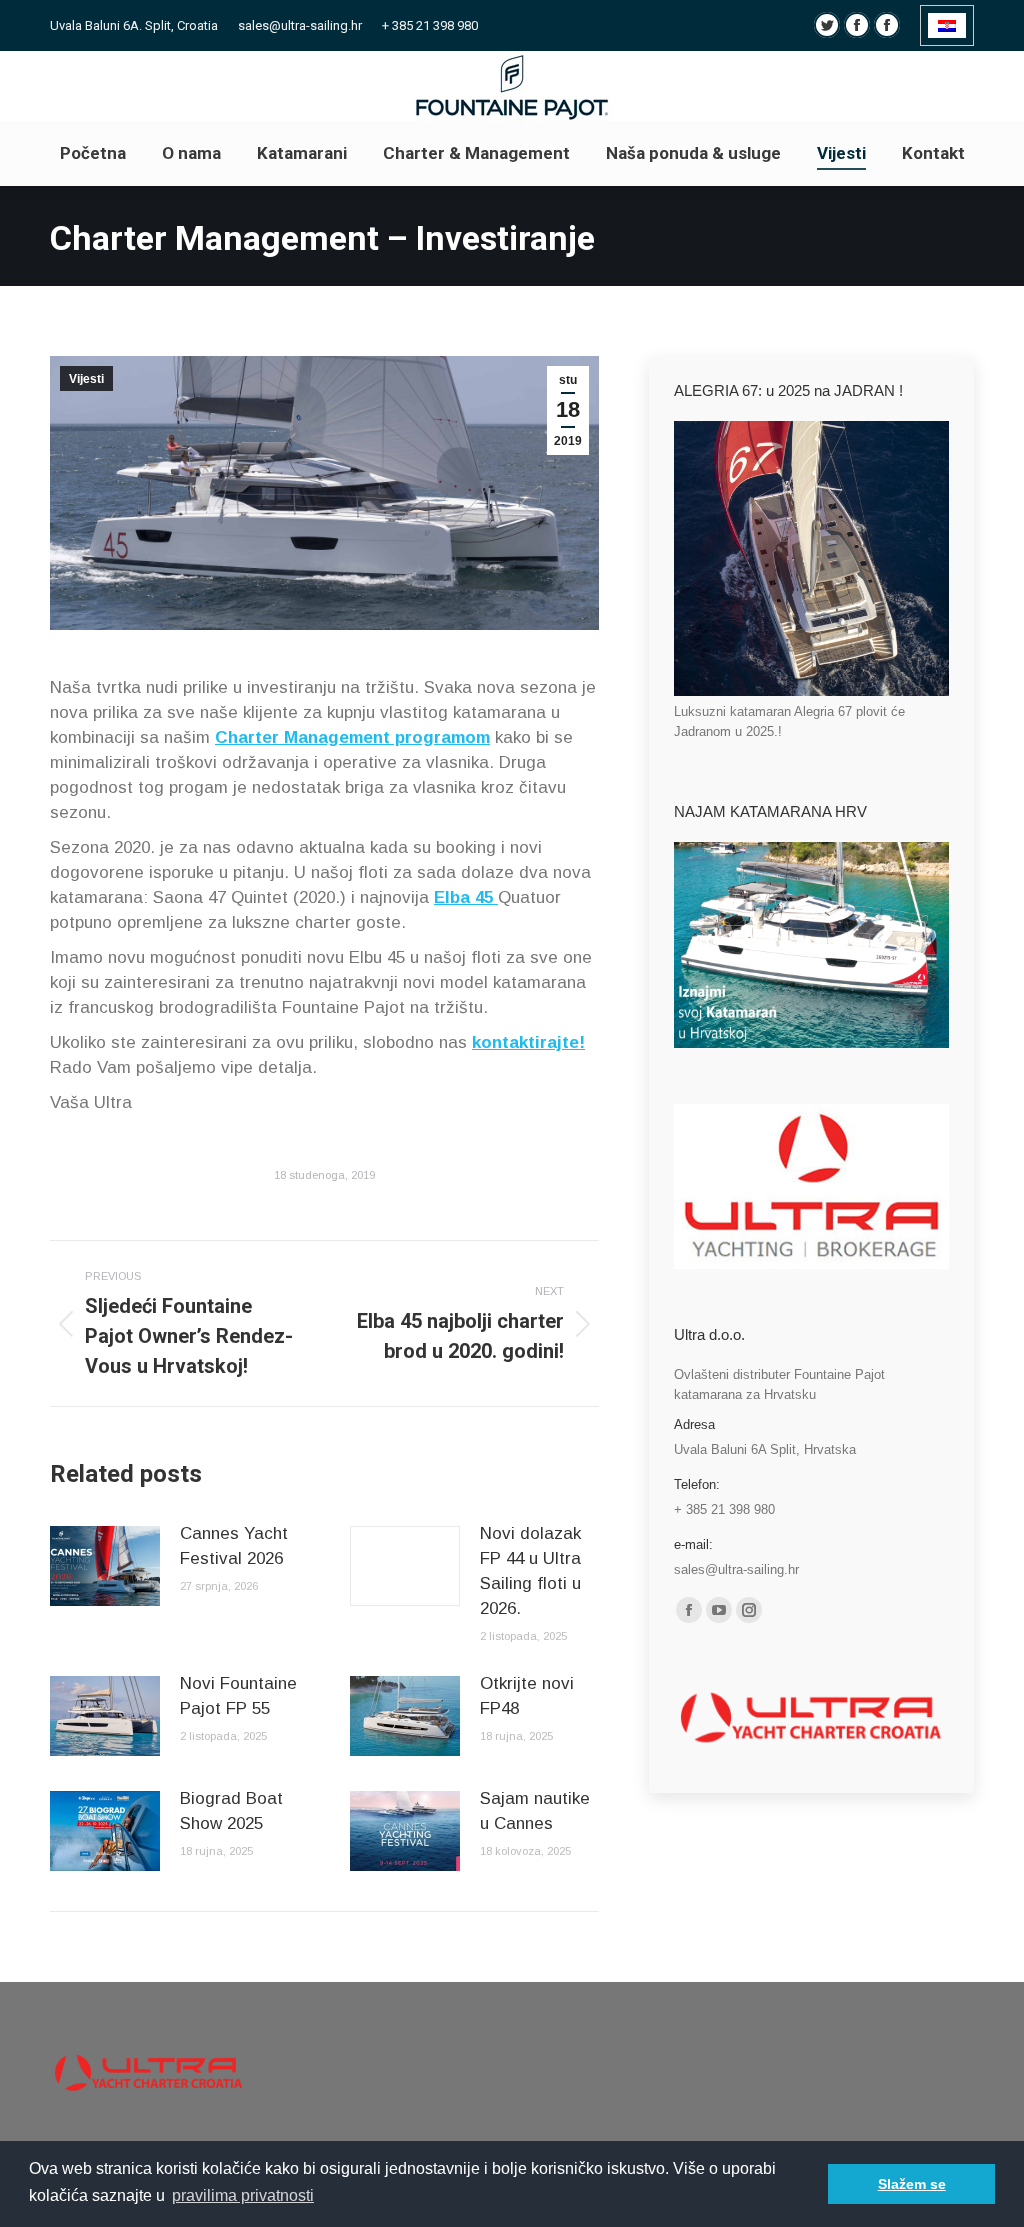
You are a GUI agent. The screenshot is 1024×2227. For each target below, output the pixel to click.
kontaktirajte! (528, 1042)
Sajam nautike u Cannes (535, 1811)
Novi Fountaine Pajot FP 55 (238, 1696)
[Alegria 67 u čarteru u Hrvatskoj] (811, 691)
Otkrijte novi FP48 (527, 1696)
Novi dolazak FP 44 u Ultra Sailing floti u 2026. (530, 1571)
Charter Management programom (352, 737)
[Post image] (105, 1566)
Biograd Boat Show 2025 (231, 1811)
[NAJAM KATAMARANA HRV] (811, 1043)
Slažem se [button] (912, 2184)
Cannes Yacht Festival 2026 (234, 1546)
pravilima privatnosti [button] (243, 2195)
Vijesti (86, 379)
